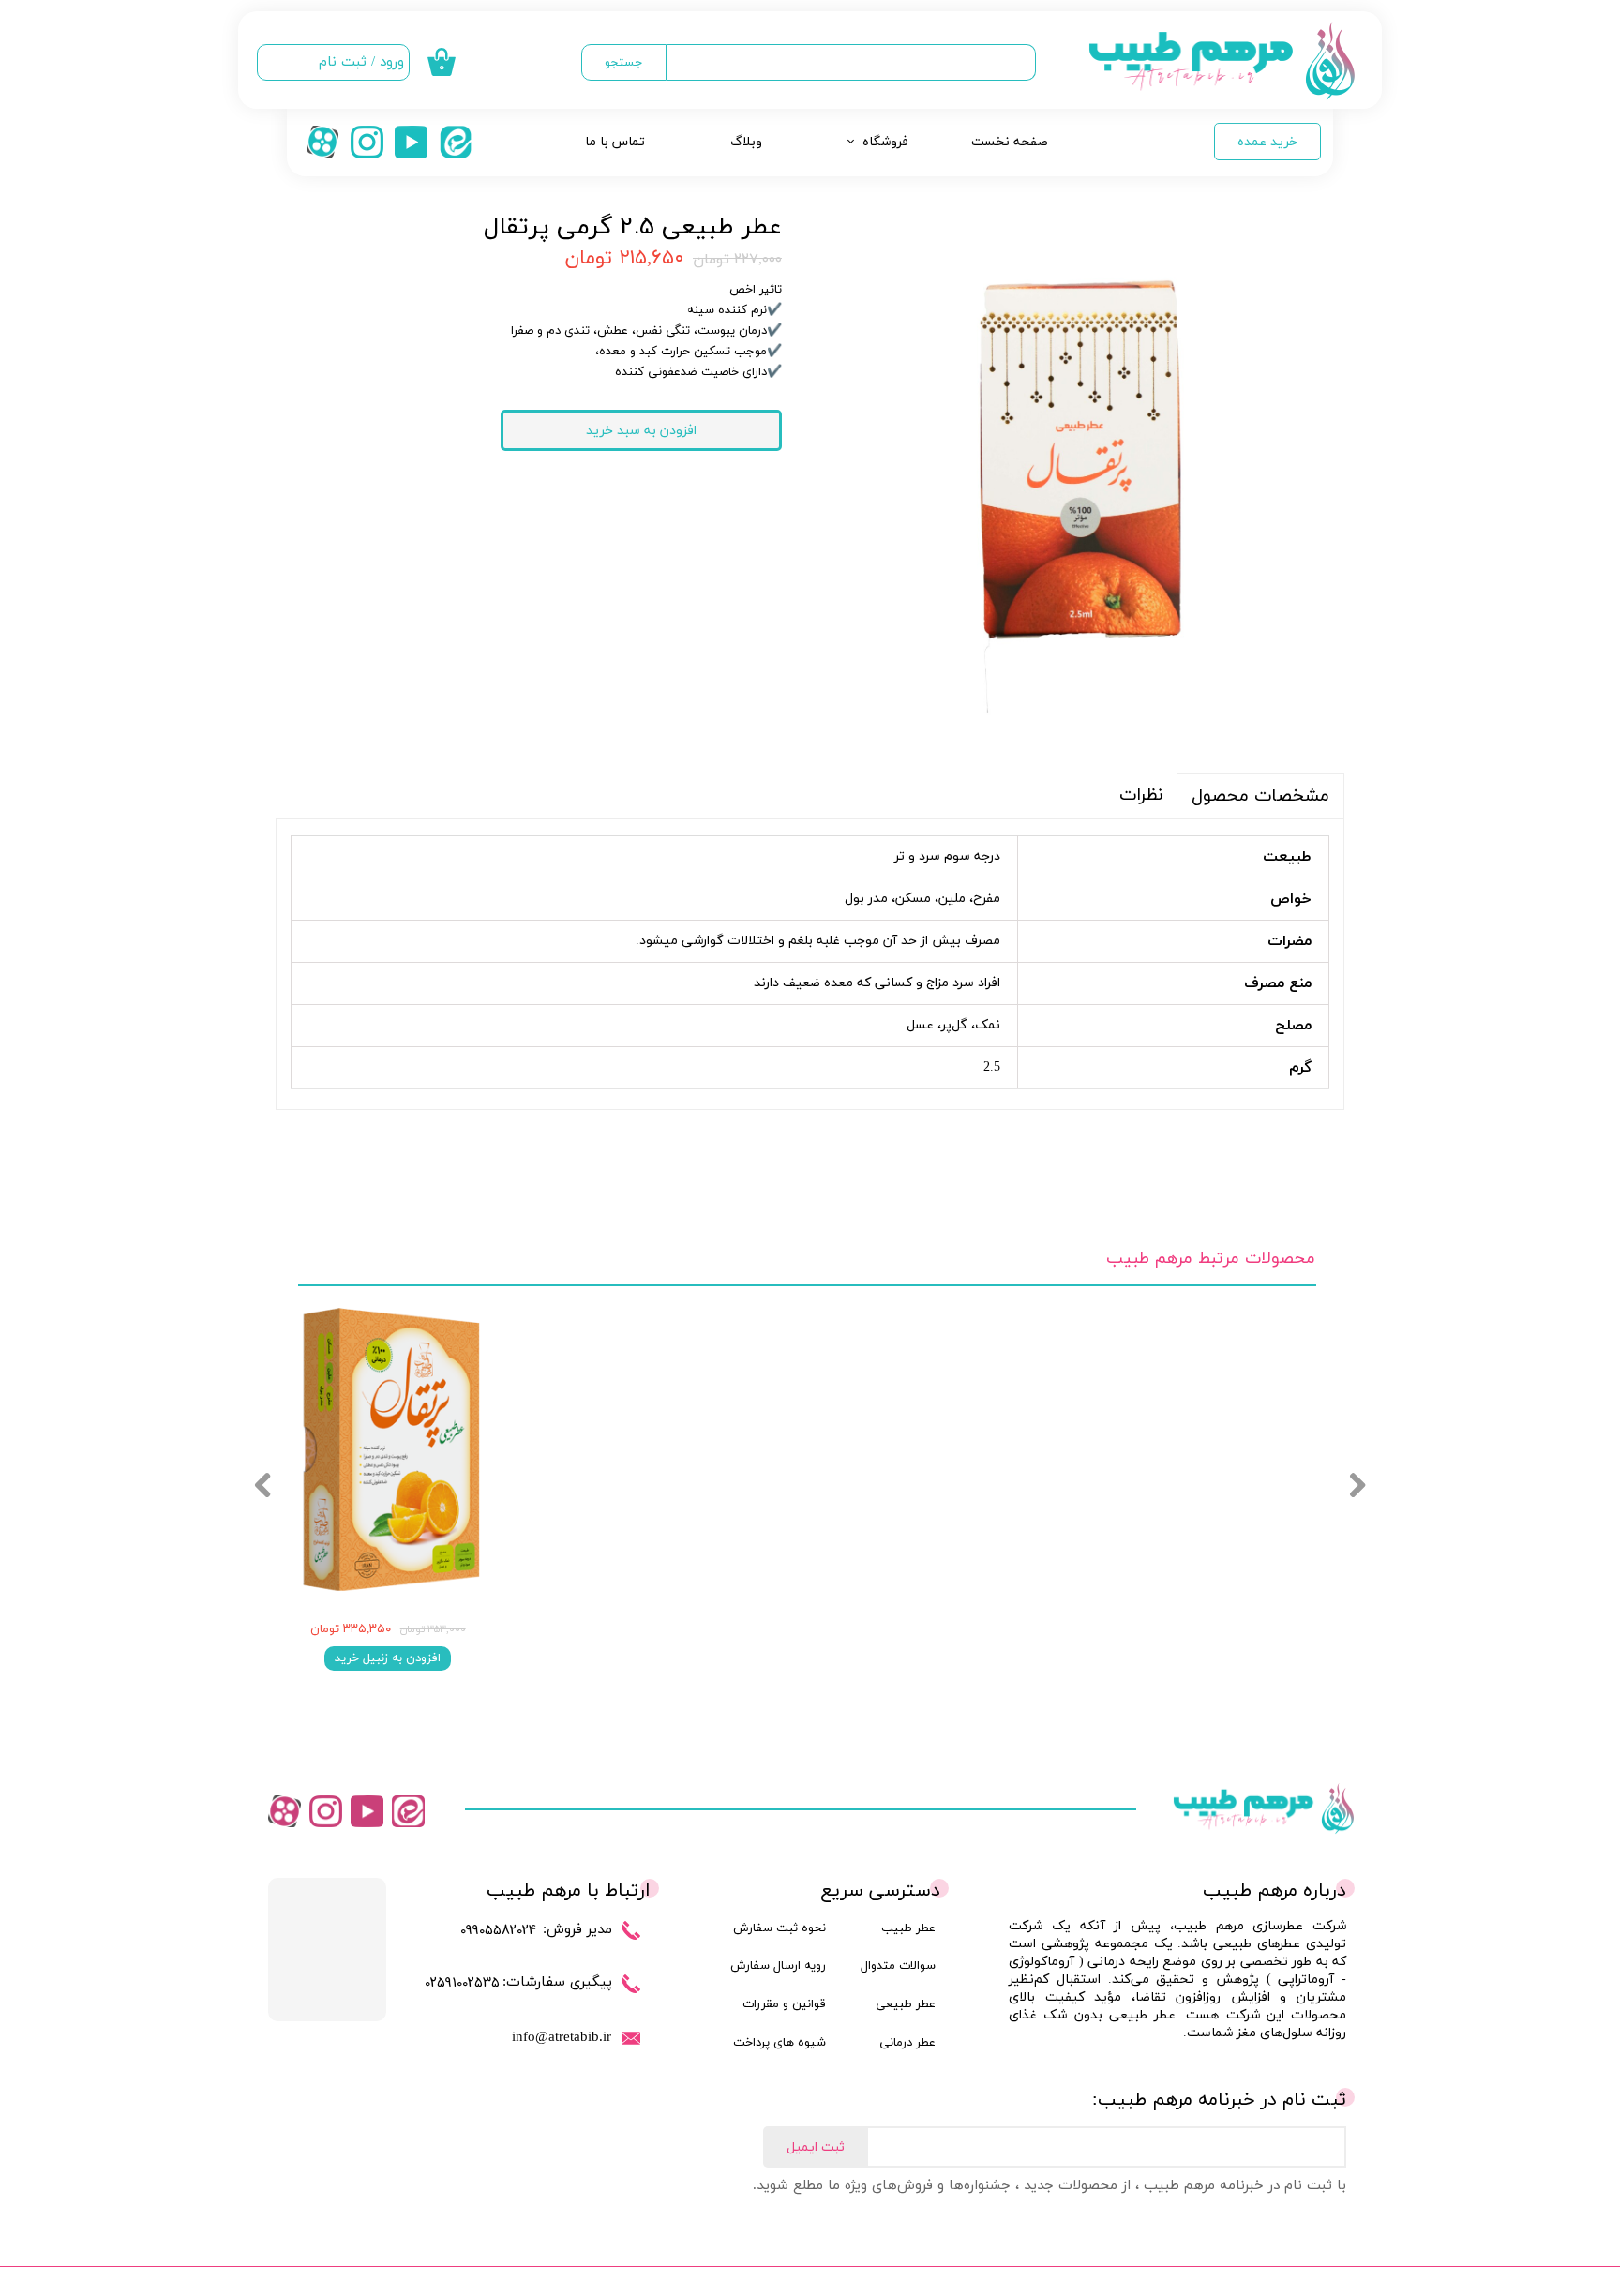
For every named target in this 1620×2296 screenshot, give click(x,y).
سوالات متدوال (898, 1966)
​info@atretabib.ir (562, 2036)
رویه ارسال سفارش (778, 1966)
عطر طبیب (908, 1928)
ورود (392, 62)
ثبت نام (343, 62)
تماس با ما (615, 142)
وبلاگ (746, 142)
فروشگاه (885, 142)
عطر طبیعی (906, 2004)
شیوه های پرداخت (780, 2043)
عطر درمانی (907, 2043)
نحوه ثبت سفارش (780, 1928)
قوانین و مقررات (784, 2004)
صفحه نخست (1010, 142)
